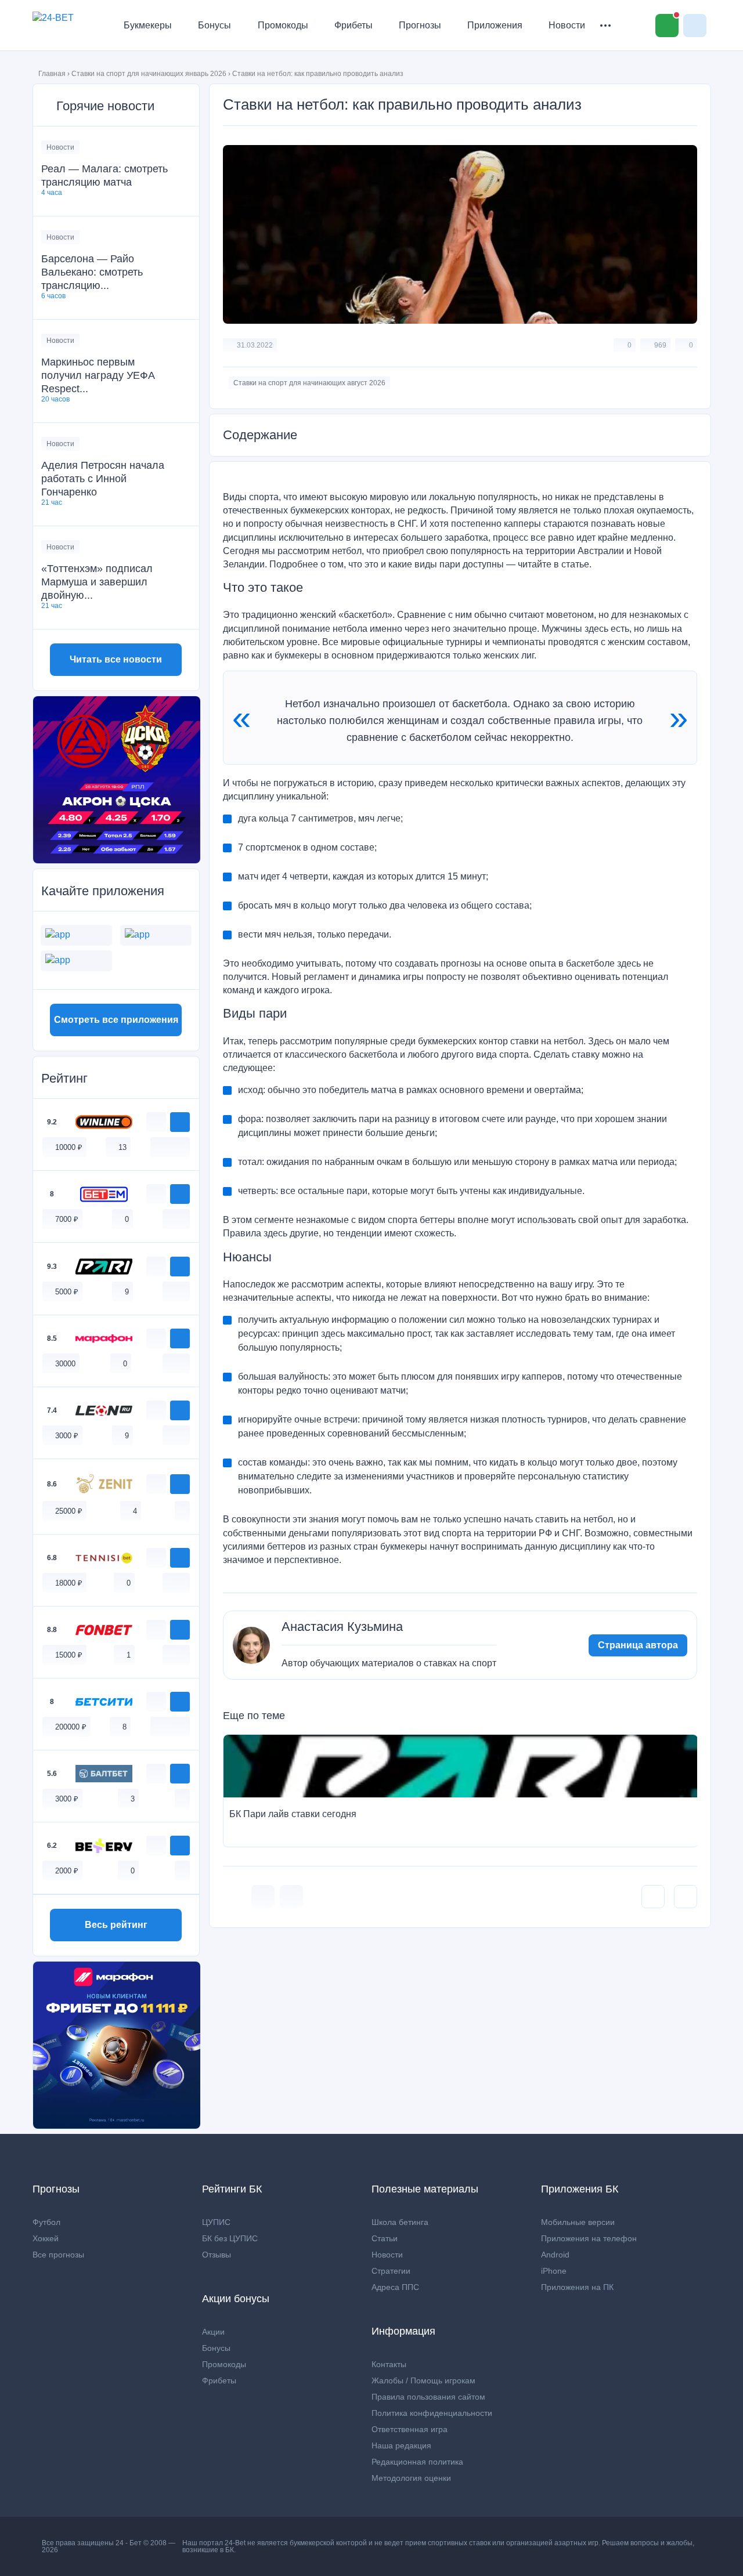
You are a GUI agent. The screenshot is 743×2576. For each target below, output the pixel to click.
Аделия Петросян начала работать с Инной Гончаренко (103, 479)
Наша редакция (401, 2445)
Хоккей (46, 2238)
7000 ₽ (67, 1219)
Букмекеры (148, 25)
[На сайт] (180, 1122)
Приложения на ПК (577, 2287)
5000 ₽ (67, 1292)
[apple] (182, 1147)
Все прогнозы (58, 2255)
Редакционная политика (417, 2462)
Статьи (385, 2238)
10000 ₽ (69, 1147)
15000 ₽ (69, 1655)
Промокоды (283, 25)
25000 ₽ (69, 1511)
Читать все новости (116, 659)
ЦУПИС (216, 2222)
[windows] (158, 1147)
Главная (52, 74)
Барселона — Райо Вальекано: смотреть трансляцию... (92, 272)
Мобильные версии (578, 2222)
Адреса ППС (395, 2287)
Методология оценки (411, 2478)
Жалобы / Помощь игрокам (423, 2380)
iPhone (554, 2271)
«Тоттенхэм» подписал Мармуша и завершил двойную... (97, 582)
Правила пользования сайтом (428, 2397)
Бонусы (214, 25)
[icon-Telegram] (291, 1897)
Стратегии (391, 2271)
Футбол (46, 2222)
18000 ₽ (69, 1583)
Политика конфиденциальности (432, 2413)
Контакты (389, 2364)
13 (122, 1147)
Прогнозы (420, 25)
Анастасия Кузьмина (342, 1627)
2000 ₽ (67, 1871)
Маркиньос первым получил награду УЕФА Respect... (98, 375)
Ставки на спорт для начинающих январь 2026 (149, 74)
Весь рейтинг (116, 1925)
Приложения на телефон (589, 2238)
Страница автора (638, 1645)
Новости (567, 25)
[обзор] (156, 1122)
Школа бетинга (400, 2222)
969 (660, 345)
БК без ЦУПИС (230, 2238)
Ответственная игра (410, 2429)
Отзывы (217, 2255)
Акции (213, 2332)
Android (555, 2255)
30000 (65, 1364)
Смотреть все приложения (116, 1020)
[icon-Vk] (263, 1897)
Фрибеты (354, 25)
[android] (170, 1147)
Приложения (495, 25)
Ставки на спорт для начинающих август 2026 (309, 383)
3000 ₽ (67, 1436)
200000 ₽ (71, 1727)
